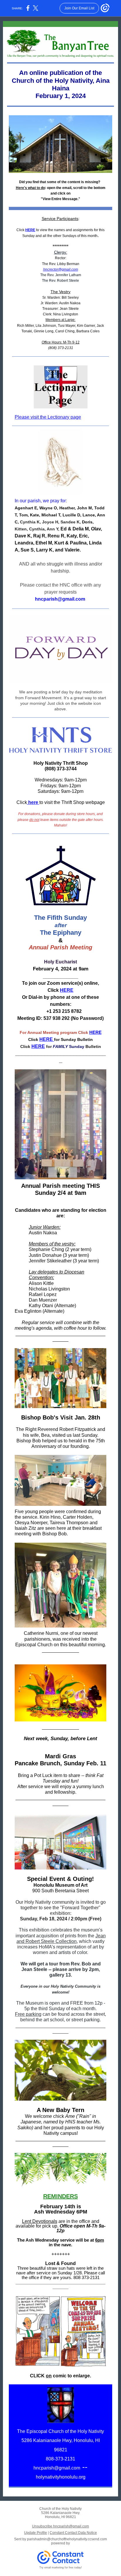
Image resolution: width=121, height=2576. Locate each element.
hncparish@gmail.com (57, 2468)
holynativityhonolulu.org (61, 2477)
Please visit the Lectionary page (48, 417)
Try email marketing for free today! (61, 2568)
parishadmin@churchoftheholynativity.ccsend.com (67, 2539)
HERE (30, 230)
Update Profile (36, 2533)
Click (20, 230)
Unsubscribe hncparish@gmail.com (60, 2526)
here (33, 802)
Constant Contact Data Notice (73, 2533)
